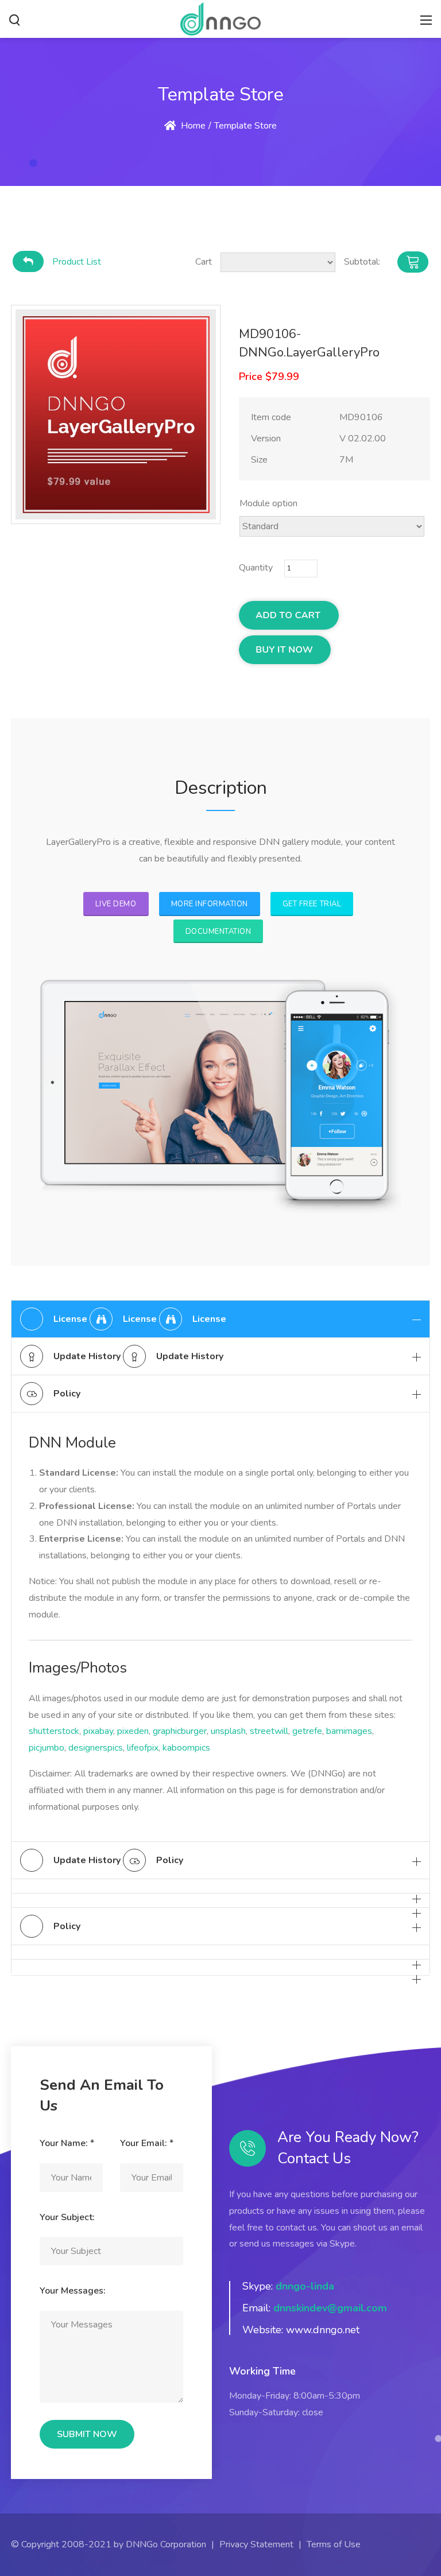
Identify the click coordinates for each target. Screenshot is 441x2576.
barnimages (349, 1731)
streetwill (269, 1731)
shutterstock (54, 1731)
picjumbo (47, 1748)
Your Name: (67, 2143)
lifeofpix (143, 1748)
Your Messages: (73, 2291)
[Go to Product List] (28, 261)
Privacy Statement (256, 2544)
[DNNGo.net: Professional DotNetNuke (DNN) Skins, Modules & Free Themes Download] (220, 18)
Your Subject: (67, 2217)
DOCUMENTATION (218, 932)
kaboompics (186, 1748)
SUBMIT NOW (87, 2434)
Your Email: (147, 2143)
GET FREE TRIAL (312, 904)
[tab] (220, 1319)
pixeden (133, 1731)
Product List (77, 262)
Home (192, 126)
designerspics (96, 1748)
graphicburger (180, 1731)
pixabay (98, 1731)
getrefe (307, 1731)
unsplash (228, 1731)
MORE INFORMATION (210, 904)
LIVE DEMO (116, 904)
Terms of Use (334, 2544)
